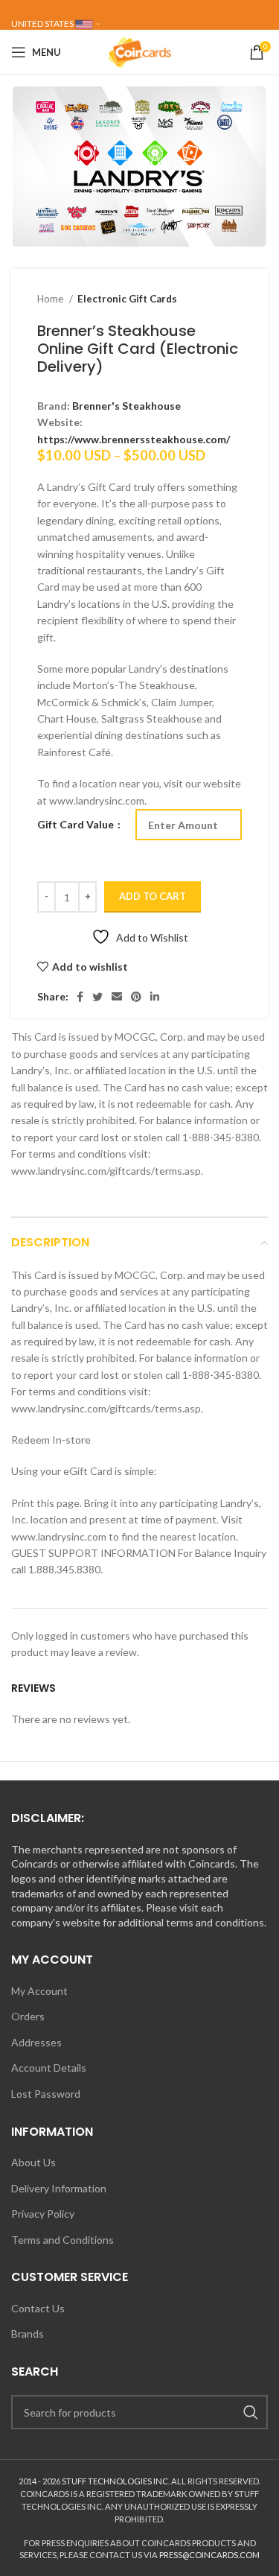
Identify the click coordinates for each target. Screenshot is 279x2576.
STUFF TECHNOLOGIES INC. (116, 2481)
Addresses (36, 2042)
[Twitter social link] (97, 997)
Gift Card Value (77, 824)
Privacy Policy (43, 2214)
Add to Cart (153, 896)
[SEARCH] (251, 2412)
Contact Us (38, 2308)
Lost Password (46, 2094)
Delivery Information (59, 2188)
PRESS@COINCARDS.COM (209, 2555)
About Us (33, 2162)
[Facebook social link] (80, 997)
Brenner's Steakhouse (126, 406)
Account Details (49, 2068)
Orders (28, 2016)
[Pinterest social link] (136, 997)
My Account (39, 1991)
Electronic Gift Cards (127, 299)
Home (51, 299)
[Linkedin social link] (155, 997)
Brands (28, 2334)
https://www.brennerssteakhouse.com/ (134, 439)
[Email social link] (117, 997)
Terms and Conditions (62, 2240)
